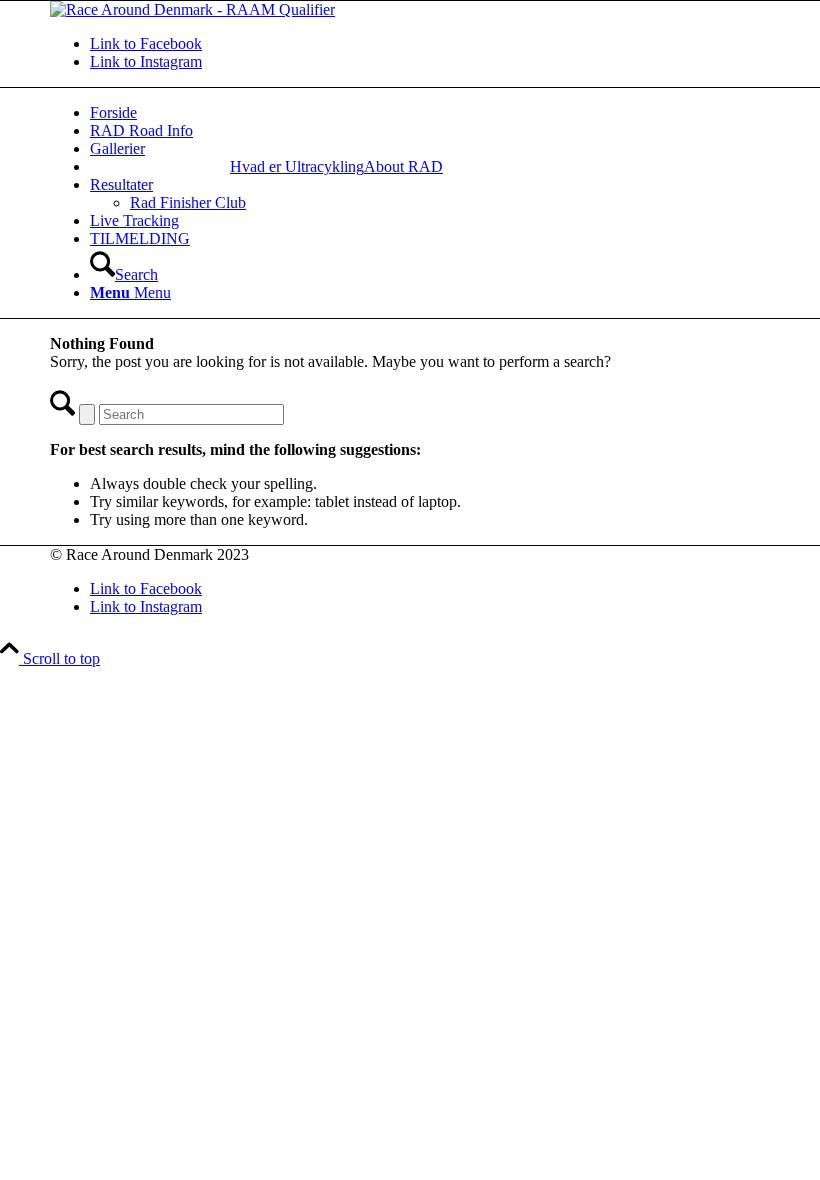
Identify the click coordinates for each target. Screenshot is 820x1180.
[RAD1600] (192, 9)
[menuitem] (297, 167)
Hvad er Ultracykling (297, 166)
